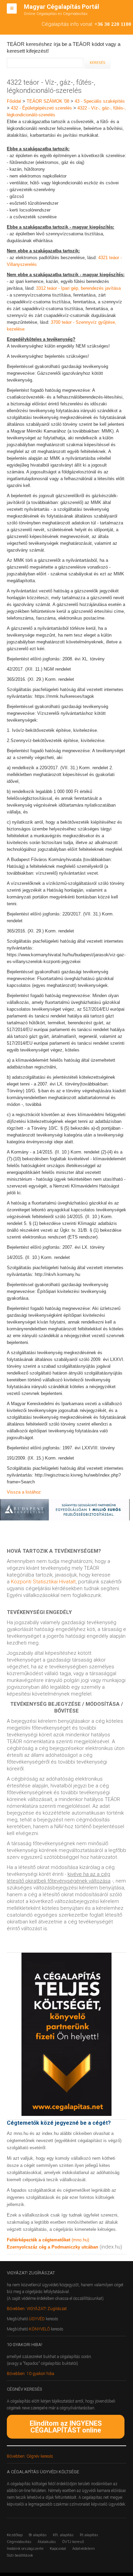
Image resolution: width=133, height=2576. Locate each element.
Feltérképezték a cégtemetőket (39, 2240)
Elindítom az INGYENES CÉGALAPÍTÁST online (66, 2427)
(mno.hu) (80, 2240)
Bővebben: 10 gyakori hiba (31, 2374)
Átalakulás (47, 2542)
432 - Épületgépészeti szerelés (41, 108)
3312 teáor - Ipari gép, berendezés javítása (78, 288)
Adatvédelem (84, 2549)
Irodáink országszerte (25, 2549)
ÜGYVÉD (37, 2319)
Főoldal (14, 101)
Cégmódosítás (19, 2542)
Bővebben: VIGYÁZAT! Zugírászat (37, 2309)
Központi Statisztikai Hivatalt (43, 1582)
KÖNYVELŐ (40, 2329)
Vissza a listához (24, 1492)
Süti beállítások (20, 2555)
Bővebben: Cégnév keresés (30, 2456)
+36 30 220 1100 (113, 24)
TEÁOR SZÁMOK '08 (48, 101)
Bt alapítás (38, 2535)
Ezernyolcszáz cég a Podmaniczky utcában (53, 2247)
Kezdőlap (15, 2535)
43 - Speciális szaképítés (100, 101)
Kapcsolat (58, 2549)
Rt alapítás (89, 2535)
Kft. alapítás (63, 2535)
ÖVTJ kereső (73, 2542)
